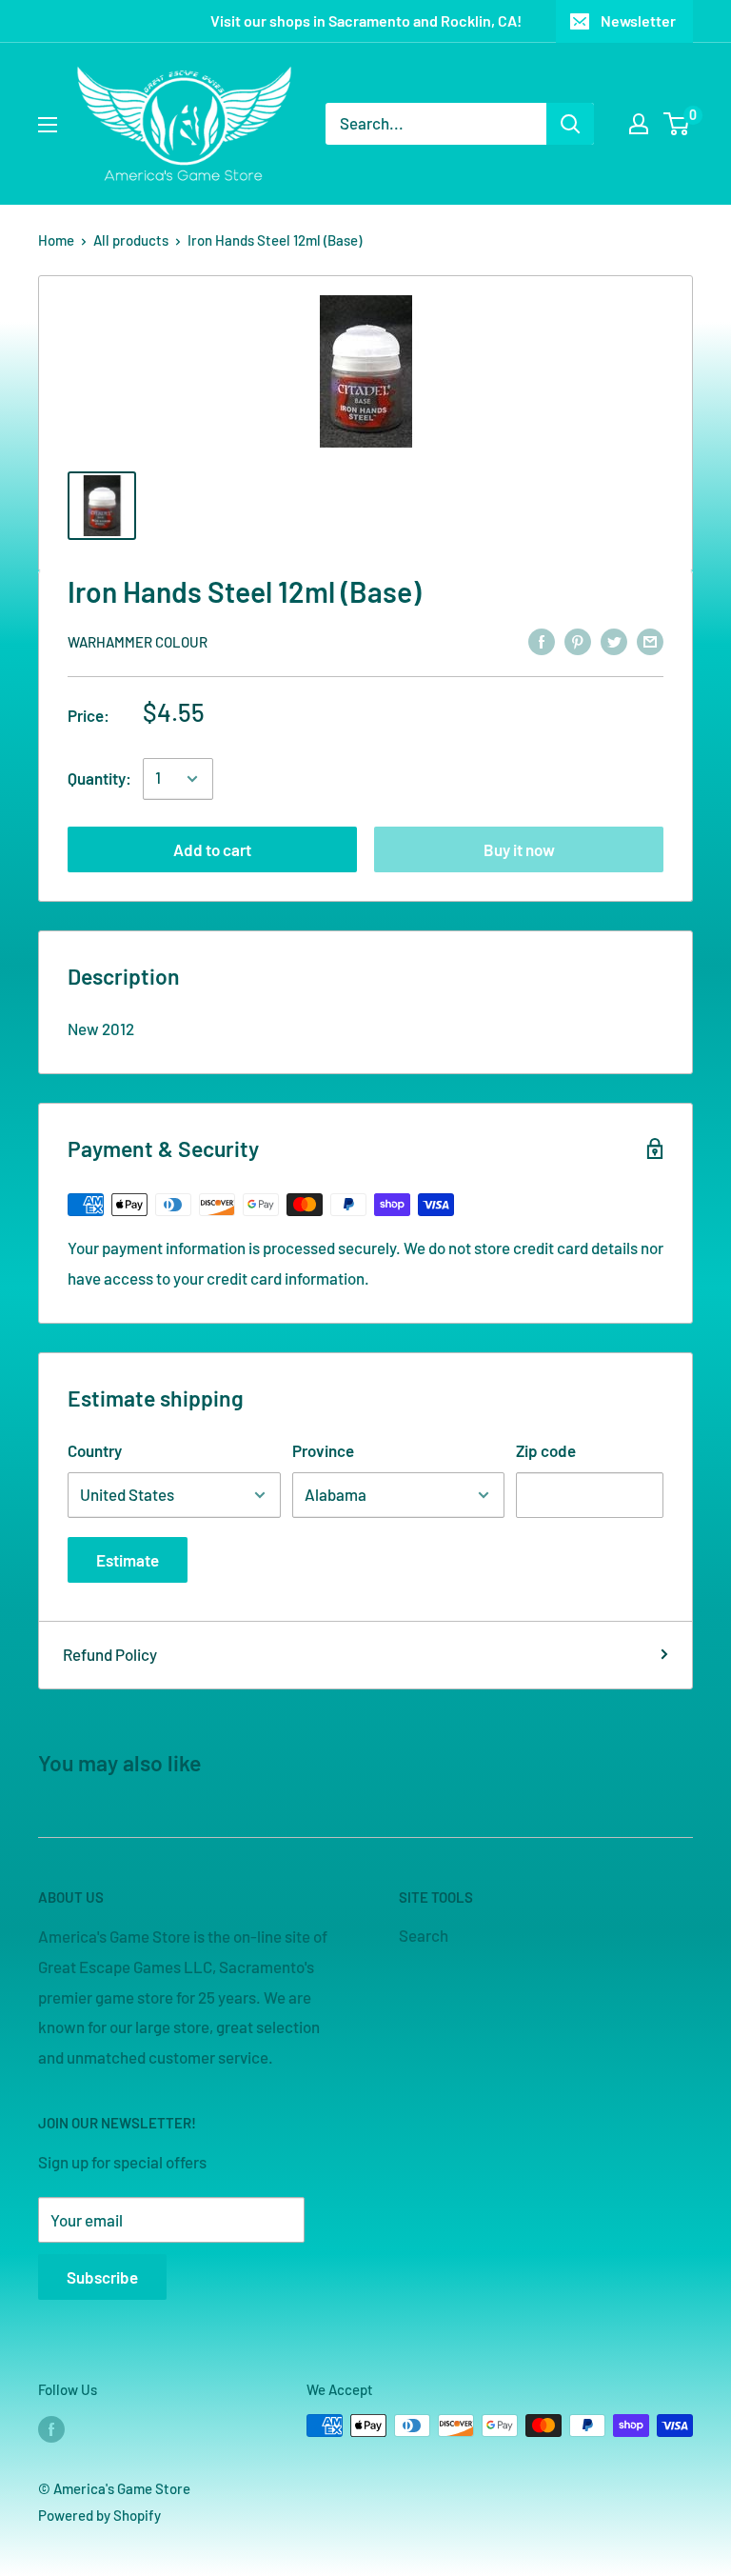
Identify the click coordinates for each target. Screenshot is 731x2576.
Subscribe (102, 2277)
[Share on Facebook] (542, 640)
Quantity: (99, 778)
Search (424, 1935)
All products (131, 240)
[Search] (570, 124)
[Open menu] (48, 125)
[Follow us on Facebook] (51, 2428)
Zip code (546, 1450)
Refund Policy (110, 1654)
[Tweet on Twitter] (614, 640)
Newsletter (638, 20)
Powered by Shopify (99, 2515)
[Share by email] (650, 640)
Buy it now (519, 849)
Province (323, 1450)
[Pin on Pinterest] (578, 640)
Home (56, 240)
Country (95, 1450)
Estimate (128, 1560)
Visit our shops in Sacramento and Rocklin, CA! (366, 20)
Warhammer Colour (138, 642)
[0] (677, 124)
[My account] (639, 124)
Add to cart (212, 849)
